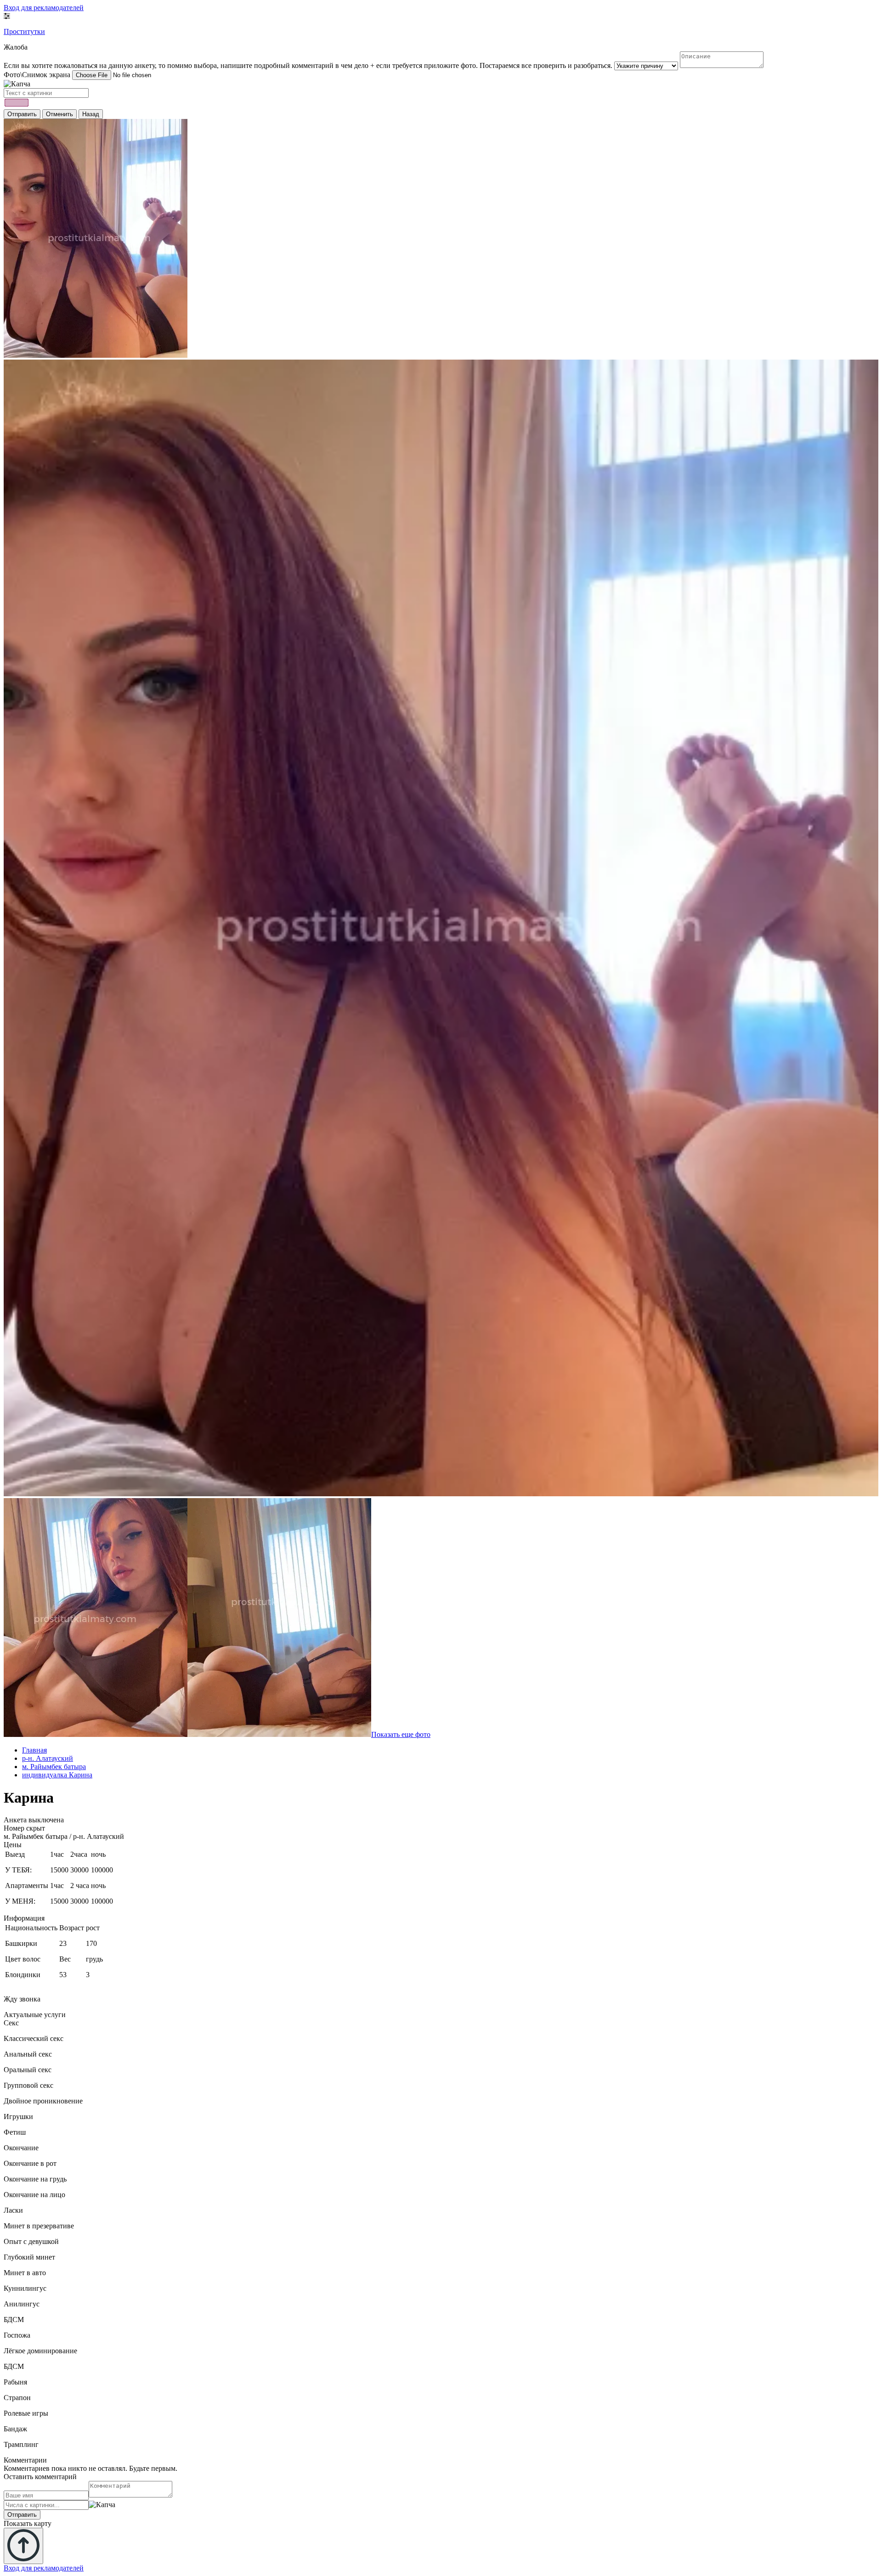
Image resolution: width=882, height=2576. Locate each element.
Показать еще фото (401, 1734)
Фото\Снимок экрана (37, 75)
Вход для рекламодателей (44, 8)
